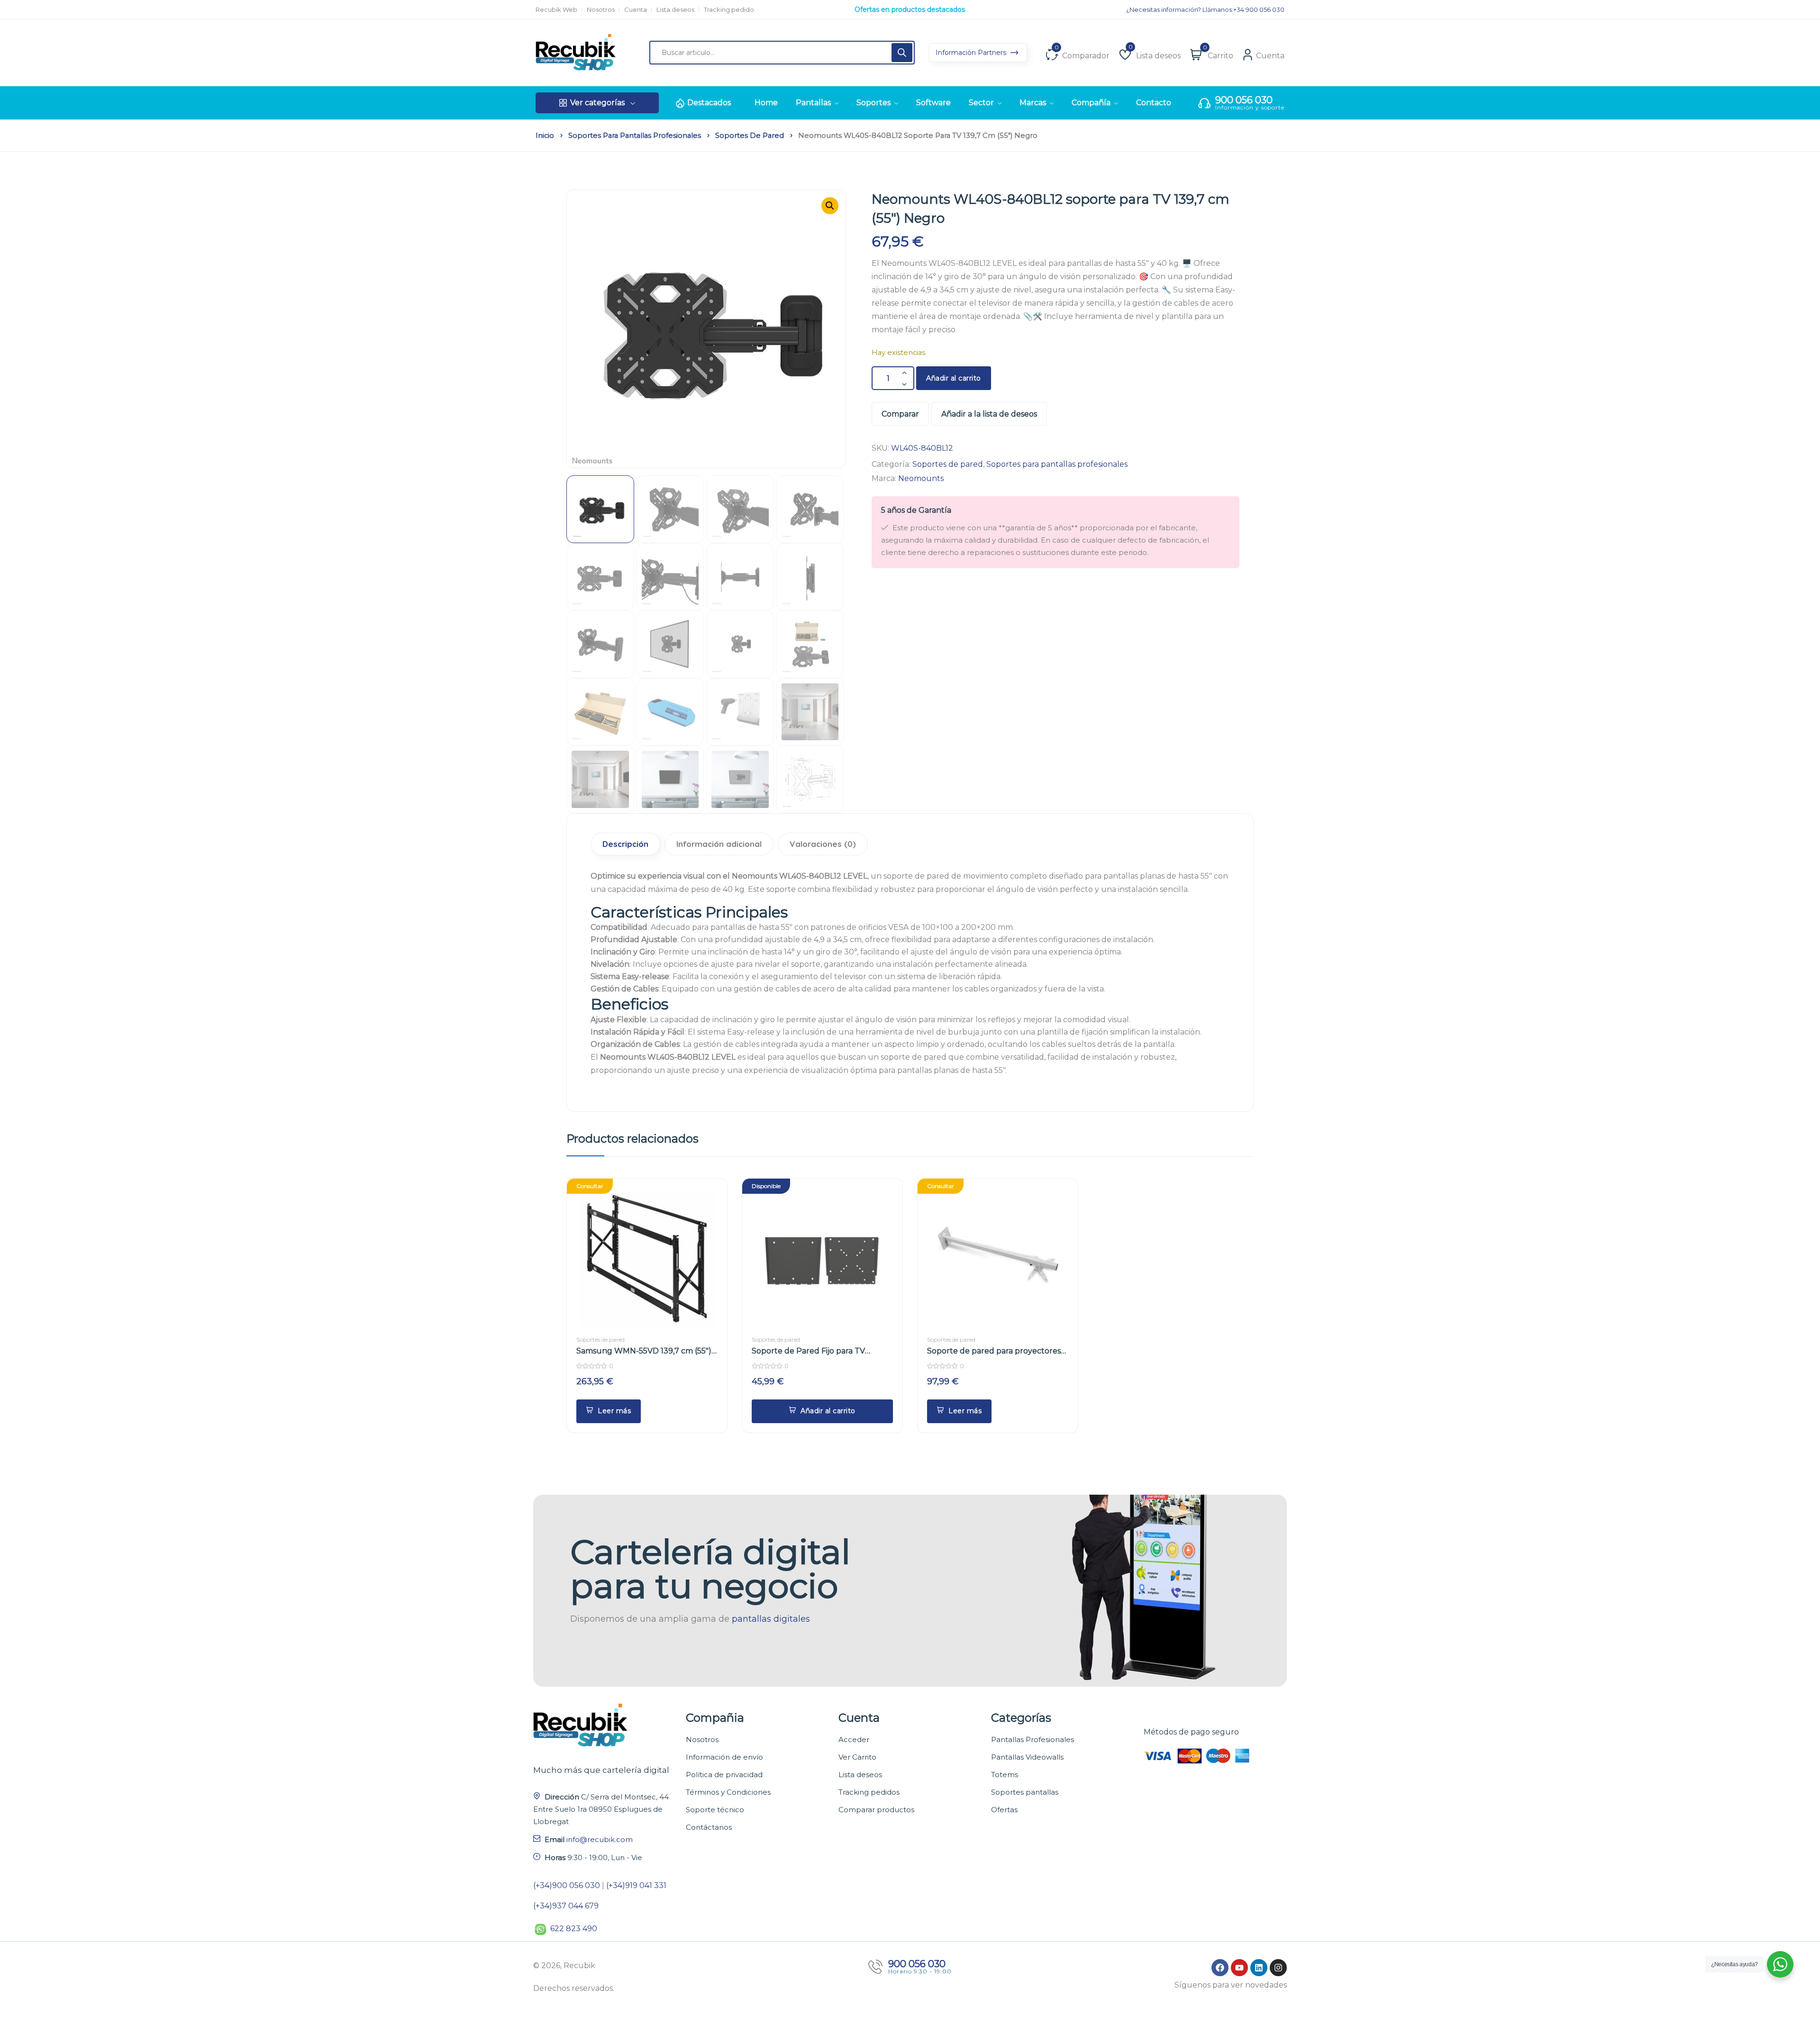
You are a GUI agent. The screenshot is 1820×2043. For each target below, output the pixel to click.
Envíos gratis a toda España (910, 9)
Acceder (854, 1739)
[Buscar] (902, 53)
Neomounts (921, 478)
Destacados (709, 103)
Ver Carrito (857, 1757)
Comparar (900, 414)
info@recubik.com (600, 1839)
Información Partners (972, 53)
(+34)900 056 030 (567, 1885)
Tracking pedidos (869, 1792)
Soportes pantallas (1025, 1792)
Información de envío (724, 1757)
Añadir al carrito (954, 378)
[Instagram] (1278, 1968)
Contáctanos (709, 1827)
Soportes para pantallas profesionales (635, 136)
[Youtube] (1239, 1968)
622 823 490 (574, 1929)
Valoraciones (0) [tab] (823, 844)
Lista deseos (675, 10)
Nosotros (601, 10)
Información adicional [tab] (719, 844)
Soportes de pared (750, 136)
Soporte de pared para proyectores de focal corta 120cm (994, 1351)
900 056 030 (1244, 100)
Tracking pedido (729, 10)
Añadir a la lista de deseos (989, 414)
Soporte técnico (715, 1810)
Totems (1005, 1775)
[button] (830, 206)
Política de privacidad (724, 1775)
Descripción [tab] (625, 844)
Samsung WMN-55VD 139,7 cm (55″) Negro (644, 1351)
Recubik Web (556, 10)
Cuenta (636, 10)
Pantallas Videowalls (1027, 1757)
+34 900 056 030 (1259, 10)
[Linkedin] (1259, 1968)
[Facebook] (1220, 1968)
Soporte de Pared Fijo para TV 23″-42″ (808, 1351)
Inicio (545, 136)
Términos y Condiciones (728, 1792)
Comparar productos (876, 1810)
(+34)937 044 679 (566, 1906)
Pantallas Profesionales (1033, 1739)
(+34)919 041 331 (636, 1885)
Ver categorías (597, 103)
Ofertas (1004, 1810)
